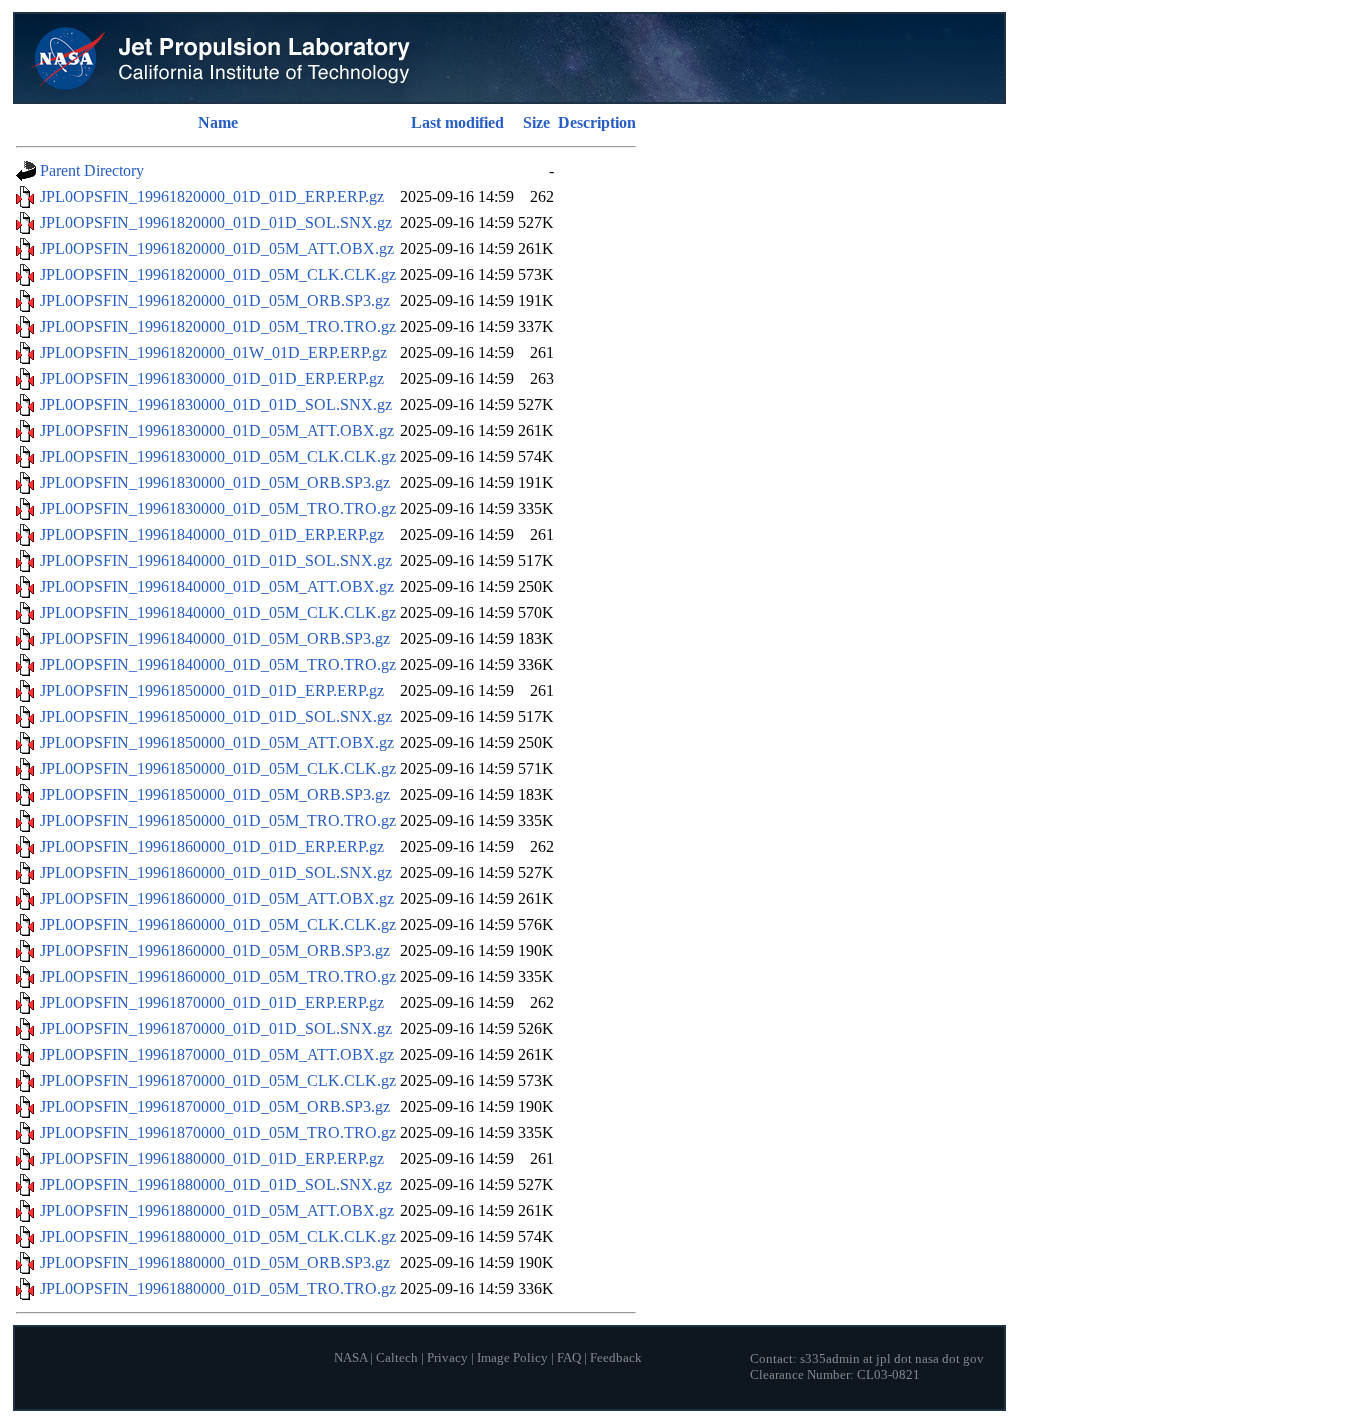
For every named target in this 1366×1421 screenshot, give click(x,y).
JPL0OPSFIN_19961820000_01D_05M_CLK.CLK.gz (218, 274)
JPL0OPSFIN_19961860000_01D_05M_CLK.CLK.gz (218, 924)
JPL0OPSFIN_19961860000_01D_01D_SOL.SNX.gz (216, 872)
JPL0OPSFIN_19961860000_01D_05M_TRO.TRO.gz (218, 976)
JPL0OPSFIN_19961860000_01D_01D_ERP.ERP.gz (212, 846)
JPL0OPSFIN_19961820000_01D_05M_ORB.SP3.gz (215, 300)
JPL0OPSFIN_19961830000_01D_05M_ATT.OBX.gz (217, 430)
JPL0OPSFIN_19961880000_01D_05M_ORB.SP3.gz (215, 1262)
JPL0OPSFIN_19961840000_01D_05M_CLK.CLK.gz (218, 612)
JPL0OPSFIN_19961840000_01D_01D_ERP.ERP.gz (212, 534)
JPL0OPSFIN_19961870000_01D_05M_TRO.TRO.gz (218, 1132)
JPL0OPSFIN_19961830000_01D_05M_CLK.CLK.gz (218, 456)
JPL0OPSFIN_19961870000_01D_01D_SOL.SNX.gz (216, 1028)
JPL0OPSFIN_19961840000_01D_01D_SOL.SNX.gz (216, 560)
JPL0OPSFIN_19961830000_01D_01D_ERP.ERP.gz (212, 378)
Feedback (616, 1358)
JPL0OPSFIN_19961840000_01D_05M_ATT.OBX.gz (217, 586)
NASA (350, 1358)
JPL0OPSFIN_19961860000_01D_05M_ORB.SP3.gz (215, 950)
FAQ (569, 1358)
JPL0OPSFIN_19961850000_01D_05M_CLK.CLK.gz (218, 768)
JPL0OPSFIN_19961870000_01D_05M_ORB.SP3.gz (215, 1106)
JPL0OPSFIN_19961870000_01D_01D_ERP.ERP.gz (212, 1002)
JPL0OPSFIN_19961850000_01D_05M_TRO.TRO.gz (218, 820)
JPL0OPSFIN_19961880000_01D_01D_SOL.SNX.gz (216, 1184)
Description (597, 122)
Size (536, 122)
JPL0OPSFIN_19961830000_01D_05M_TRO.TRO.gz (218, 508)
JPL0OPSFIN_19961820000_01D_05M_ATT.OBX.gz (217, 248)
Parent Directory (92, 170)
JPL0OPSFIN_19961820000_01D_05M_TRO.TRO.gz (218, 326)
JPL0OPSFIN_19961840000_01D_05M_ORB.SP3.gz (215, 638)
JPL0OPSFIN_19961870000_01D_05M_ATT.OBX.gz (217, 1054)
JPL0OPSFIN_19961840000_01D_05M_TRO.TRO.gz (218, 664)
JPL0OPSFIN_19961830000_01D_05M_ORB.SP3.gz (215, 482)
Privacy (447, 1358)
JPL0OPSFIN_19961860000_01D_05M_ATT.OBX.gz (217, 898)
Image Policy (512, 1358)
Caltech (397, 1358)
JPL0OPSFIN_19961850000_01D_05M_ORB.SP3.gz (215, 794)
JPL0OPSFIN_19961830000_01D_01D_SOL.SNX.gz (216, 404)
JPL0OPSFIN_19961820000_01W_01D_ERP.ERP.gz (213, 352)
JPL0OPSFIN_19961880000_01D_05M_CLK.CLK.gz (218, 1236)
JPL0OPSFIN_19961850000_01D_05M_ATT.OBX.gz (217, 742)
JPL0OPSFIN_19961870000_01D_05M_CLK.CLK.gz (218, 1080)
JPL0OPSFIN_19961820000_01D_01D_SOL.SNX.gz (216, 222)
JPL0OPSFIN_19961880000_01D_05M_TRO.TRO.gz (218, 1288)
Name (218, 122)
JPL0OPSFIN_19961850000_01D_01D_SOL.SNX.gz (216, 716)
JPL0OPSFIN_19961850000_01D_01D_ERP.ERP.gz (212, 690)
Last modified (457, 122)
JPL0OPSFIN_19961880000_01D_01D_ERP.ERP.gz (212, 1158)
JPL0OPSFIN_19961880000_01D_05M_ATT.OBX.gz (217, 1210)
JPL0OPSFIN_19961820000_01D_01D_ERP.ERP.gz (212, 196)
